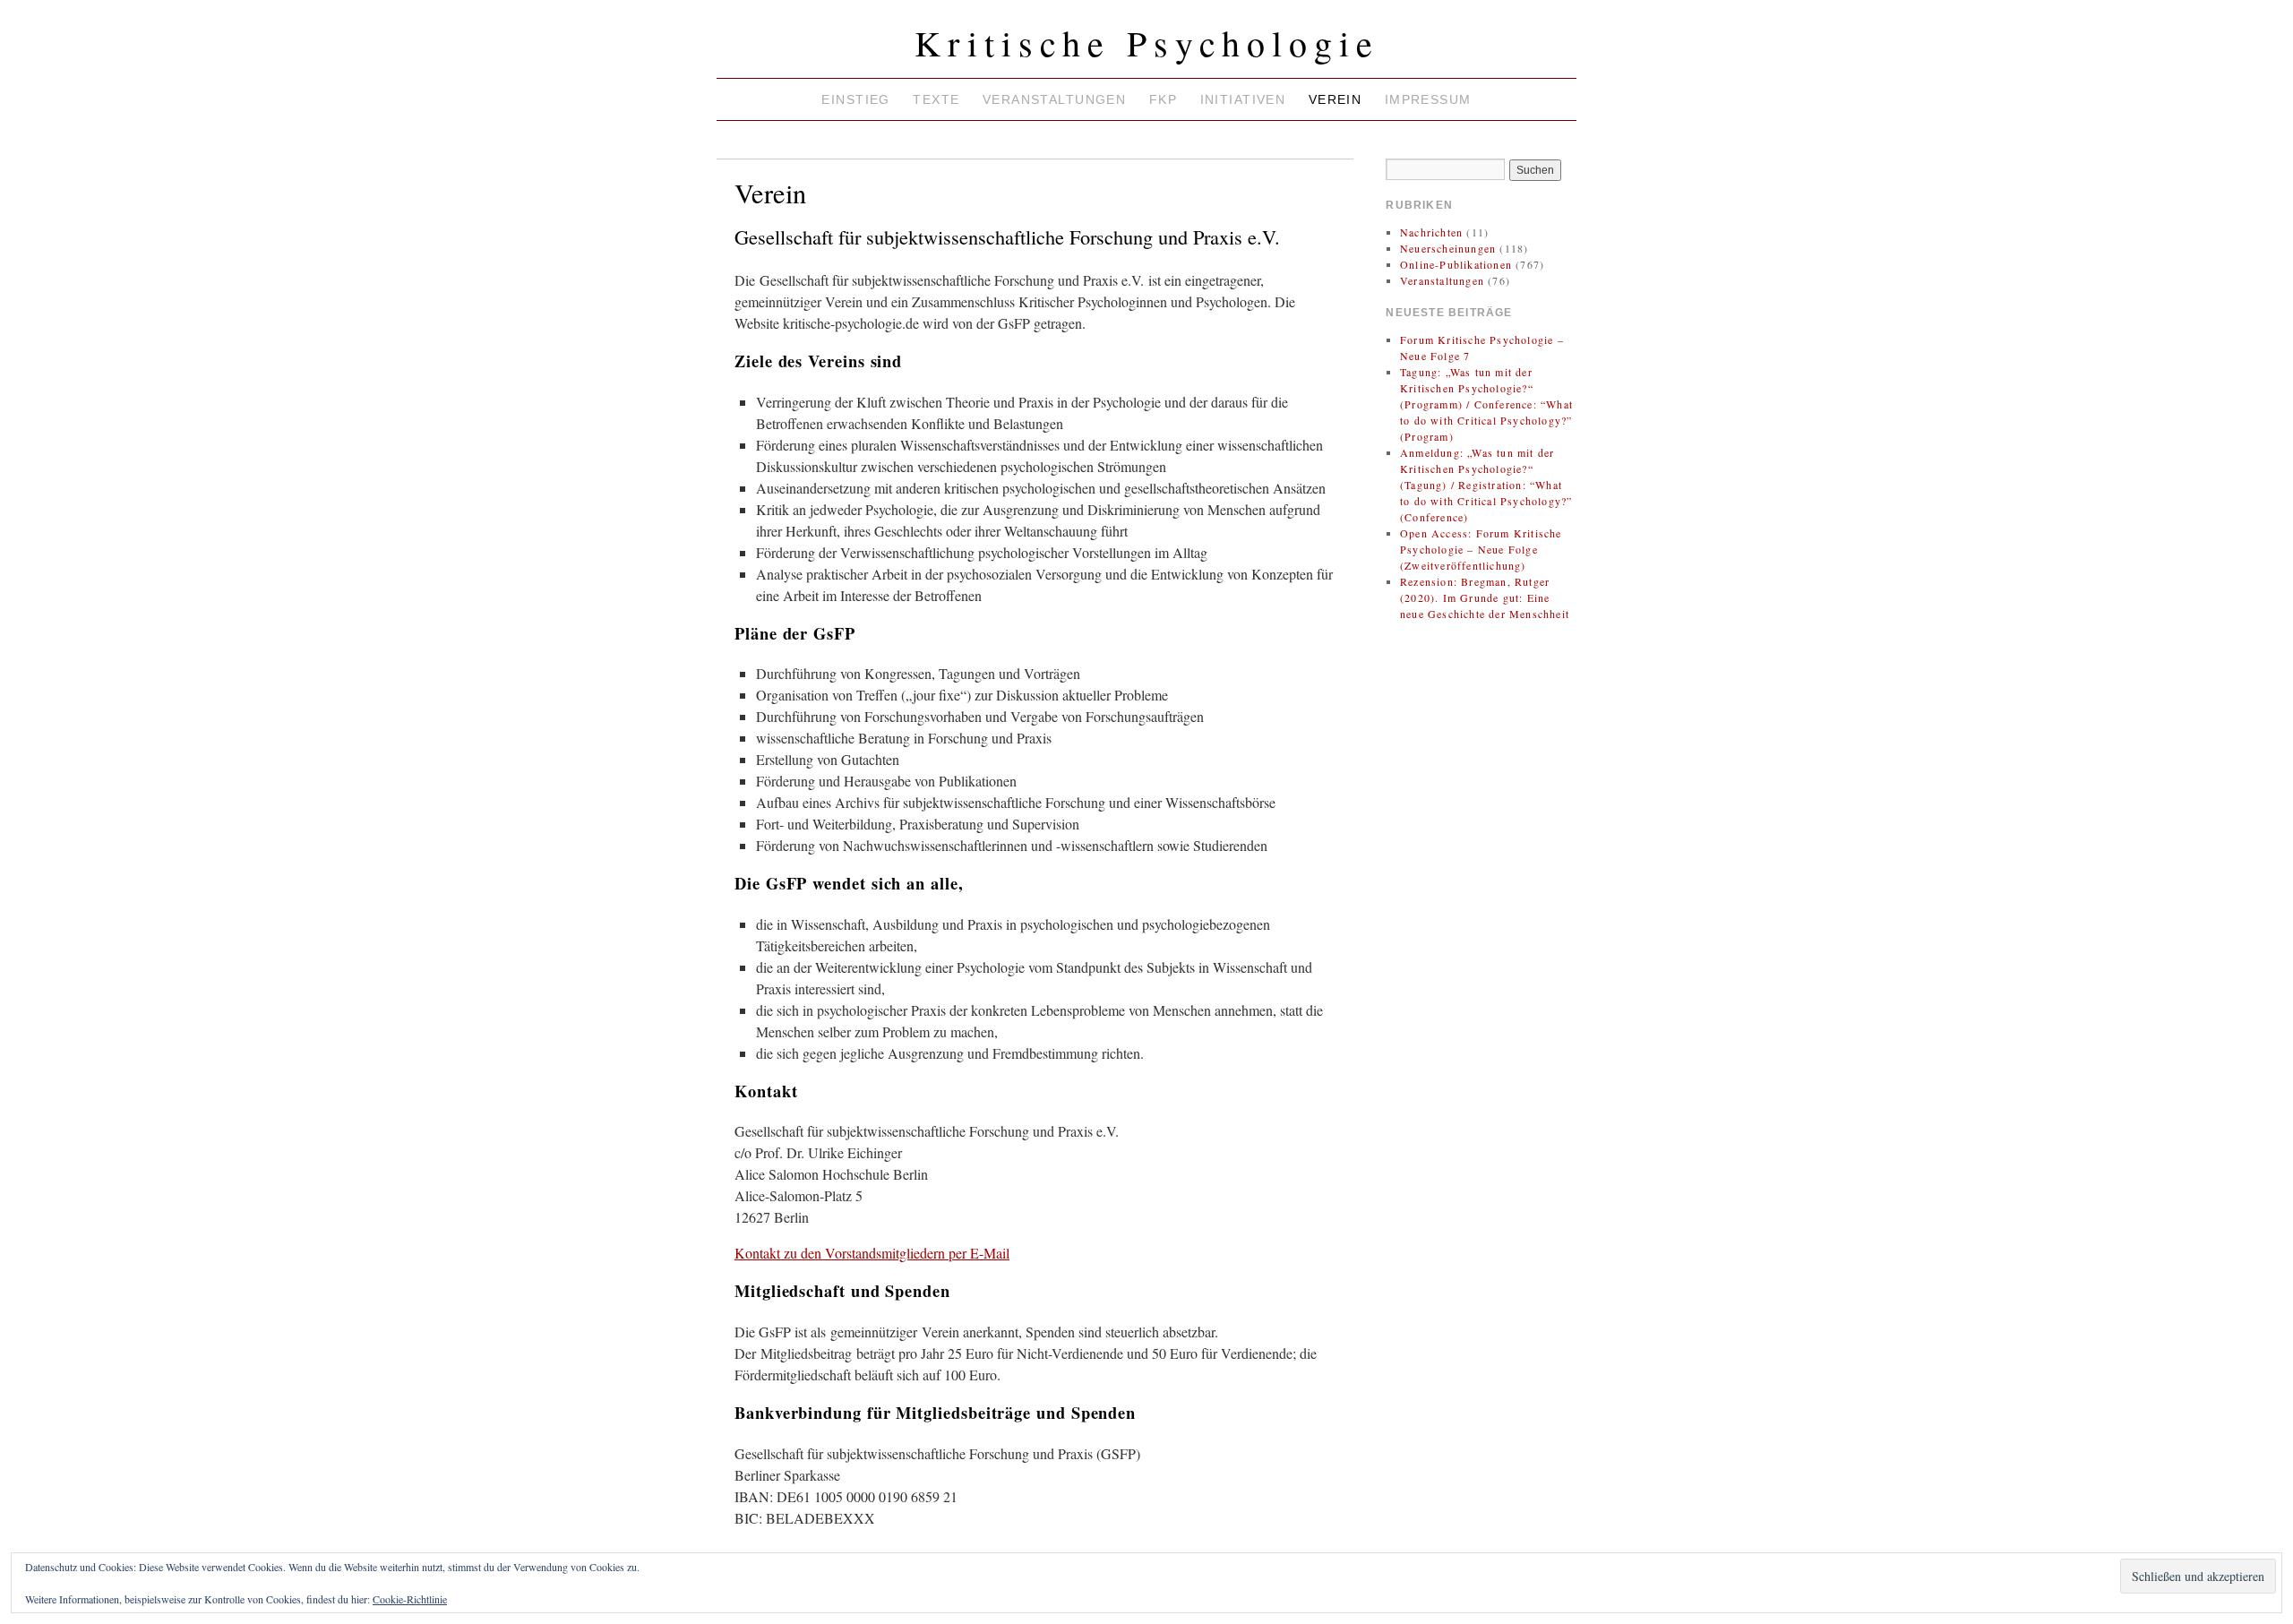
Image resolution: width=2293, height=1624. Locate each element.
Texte (936, 99)
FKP (1163, 99)
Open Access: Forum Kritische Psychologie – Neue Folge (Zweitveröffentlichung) (1481, 549)
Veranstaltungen (1054, 99)
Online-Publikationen (1456, 264)
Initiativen (1243, 99)
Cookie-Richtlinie (410, 1599)
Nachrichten (1431, 232)
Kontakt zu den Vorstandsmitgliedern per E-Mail (872, 1253)
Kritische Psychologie (1147, 43)
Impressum (1428, 99)
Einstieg (855, 99)
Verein (1335, 99)
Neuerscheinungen (1448, 248)
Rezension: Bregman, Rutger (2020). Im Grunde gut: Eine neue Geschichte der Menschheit (1485, 597)
